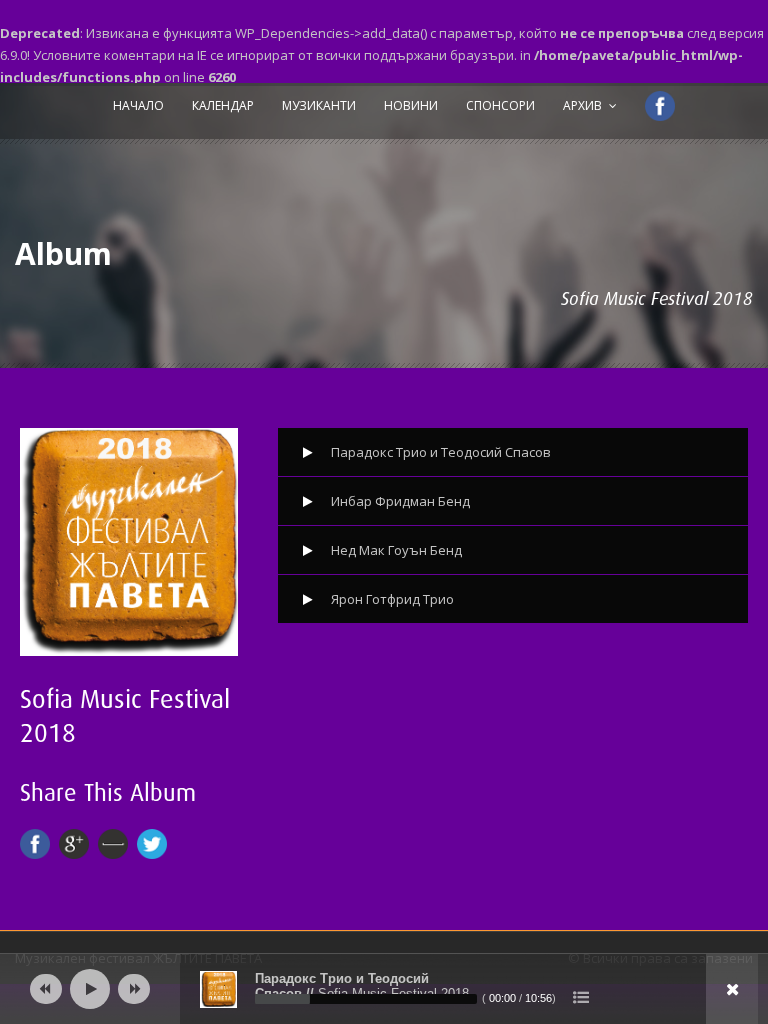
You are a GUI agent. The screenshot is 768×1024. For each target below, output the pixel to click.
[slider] (366, 999)
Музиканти (319, 105)
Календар (223, 105)
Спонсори (500, 105)
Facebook (651, 109)
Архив (582, 105)
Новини (411, 105)
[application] (384, 989)
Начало (138, 105)
